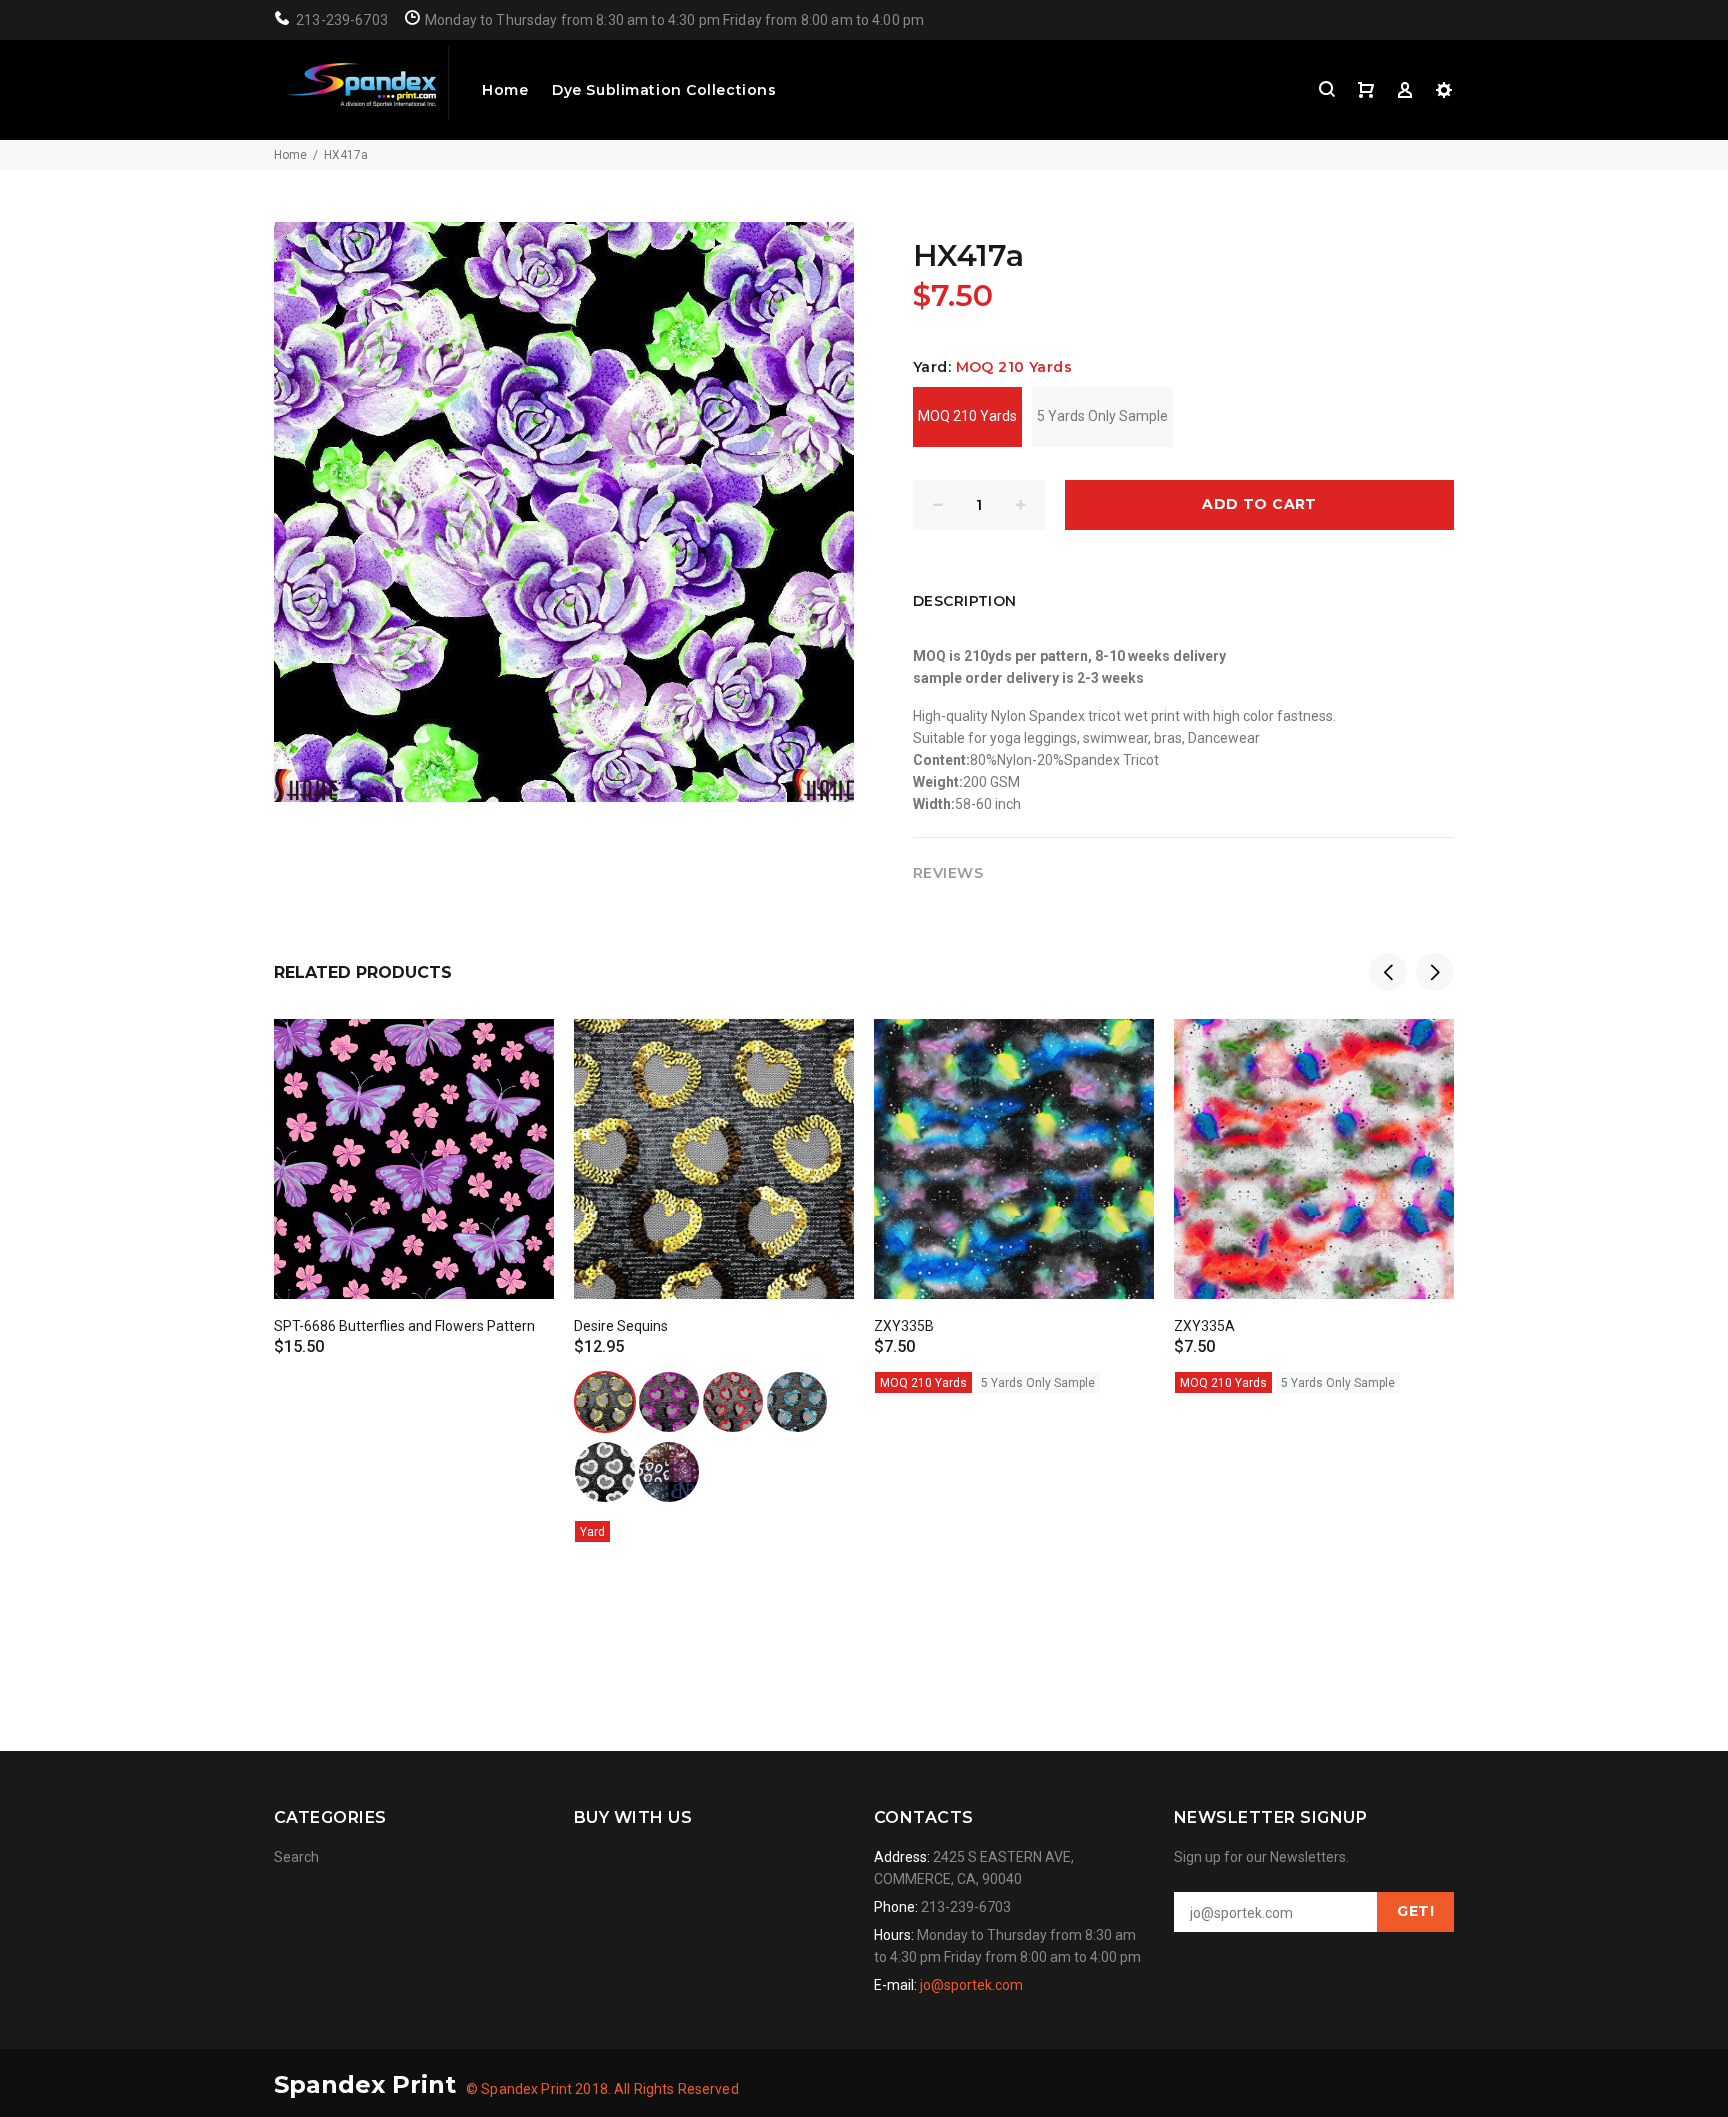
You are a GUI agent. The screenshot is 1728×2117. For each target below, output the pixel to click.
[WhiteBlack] (605, 1472)
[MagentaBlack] (669, 1402)
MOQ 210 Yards (967, 416)
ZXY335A (1204, 1326)
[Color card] (669, 1472)
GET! (1415, 1911)
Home (505, 90)
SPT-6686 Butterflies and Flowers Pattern (404, 1326)
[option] (414, 1170)
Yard (592, 1532)
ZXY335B (904, 1326)
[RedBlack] (733, 1402)
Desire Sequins (621, 1326)
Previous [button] (1388, 972)
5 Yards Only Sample (1102, 416)
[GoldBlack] (605, 1402)
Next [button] (1435, 972)
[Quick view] (521, 1052)
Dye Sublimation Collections (664, 90)
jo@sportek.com (971, 1985)
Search (296, 1857)
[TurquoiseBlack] (797, 1402)
